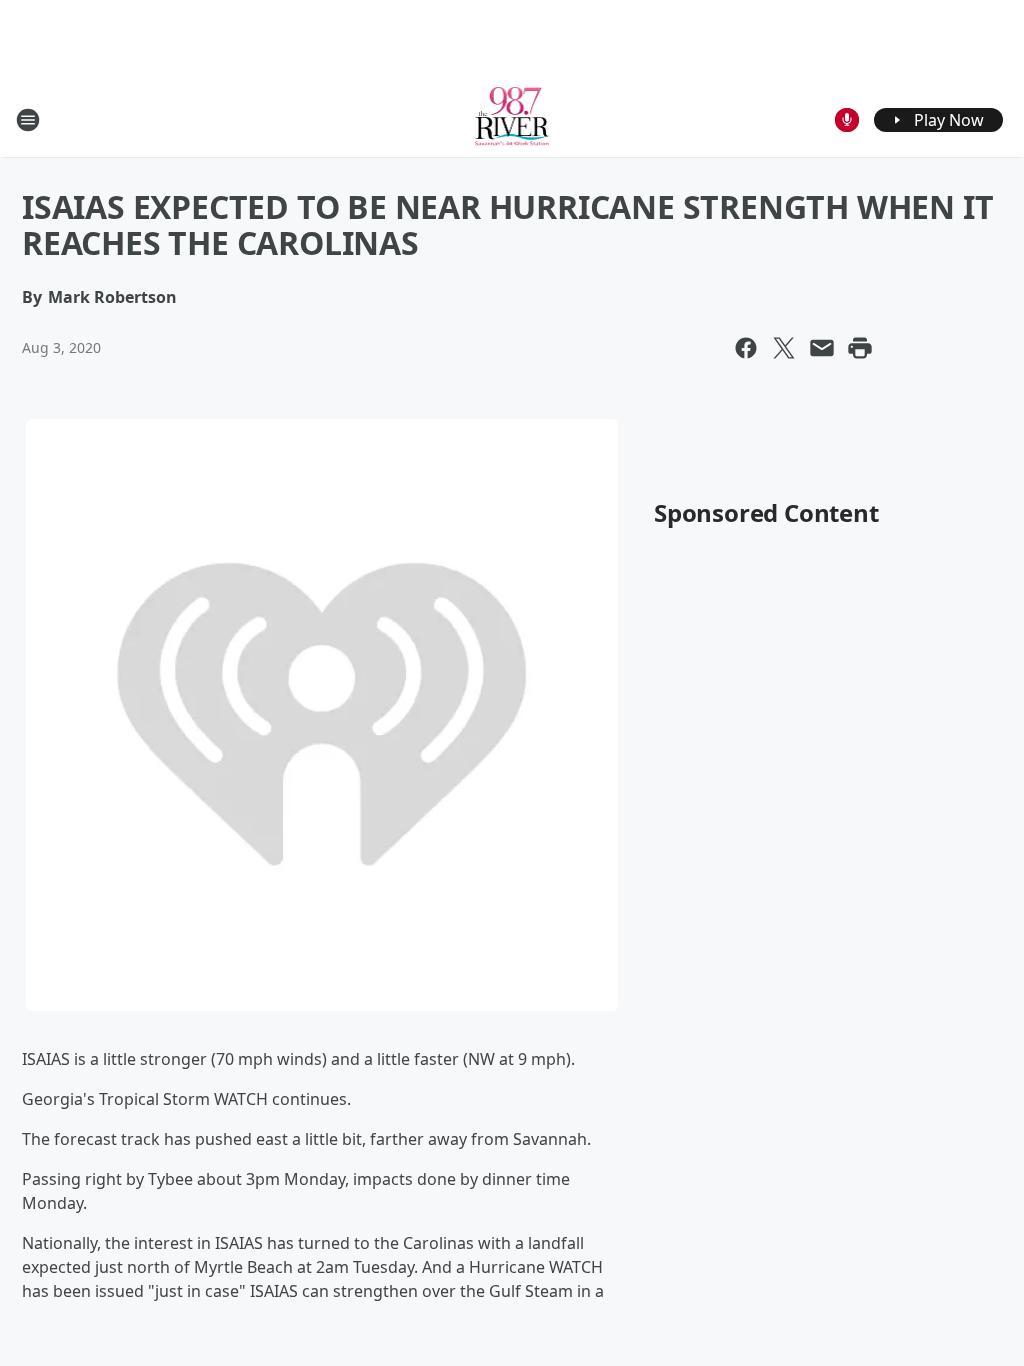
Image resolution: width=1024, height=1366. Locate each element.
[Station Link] (512, 119)
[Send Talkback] (847, 120)
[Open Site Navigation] (28, 120)
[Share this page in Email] (822, 348)
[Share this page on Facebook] (746, 348)
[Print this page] (860, 348)
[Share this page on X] (784, 348)
